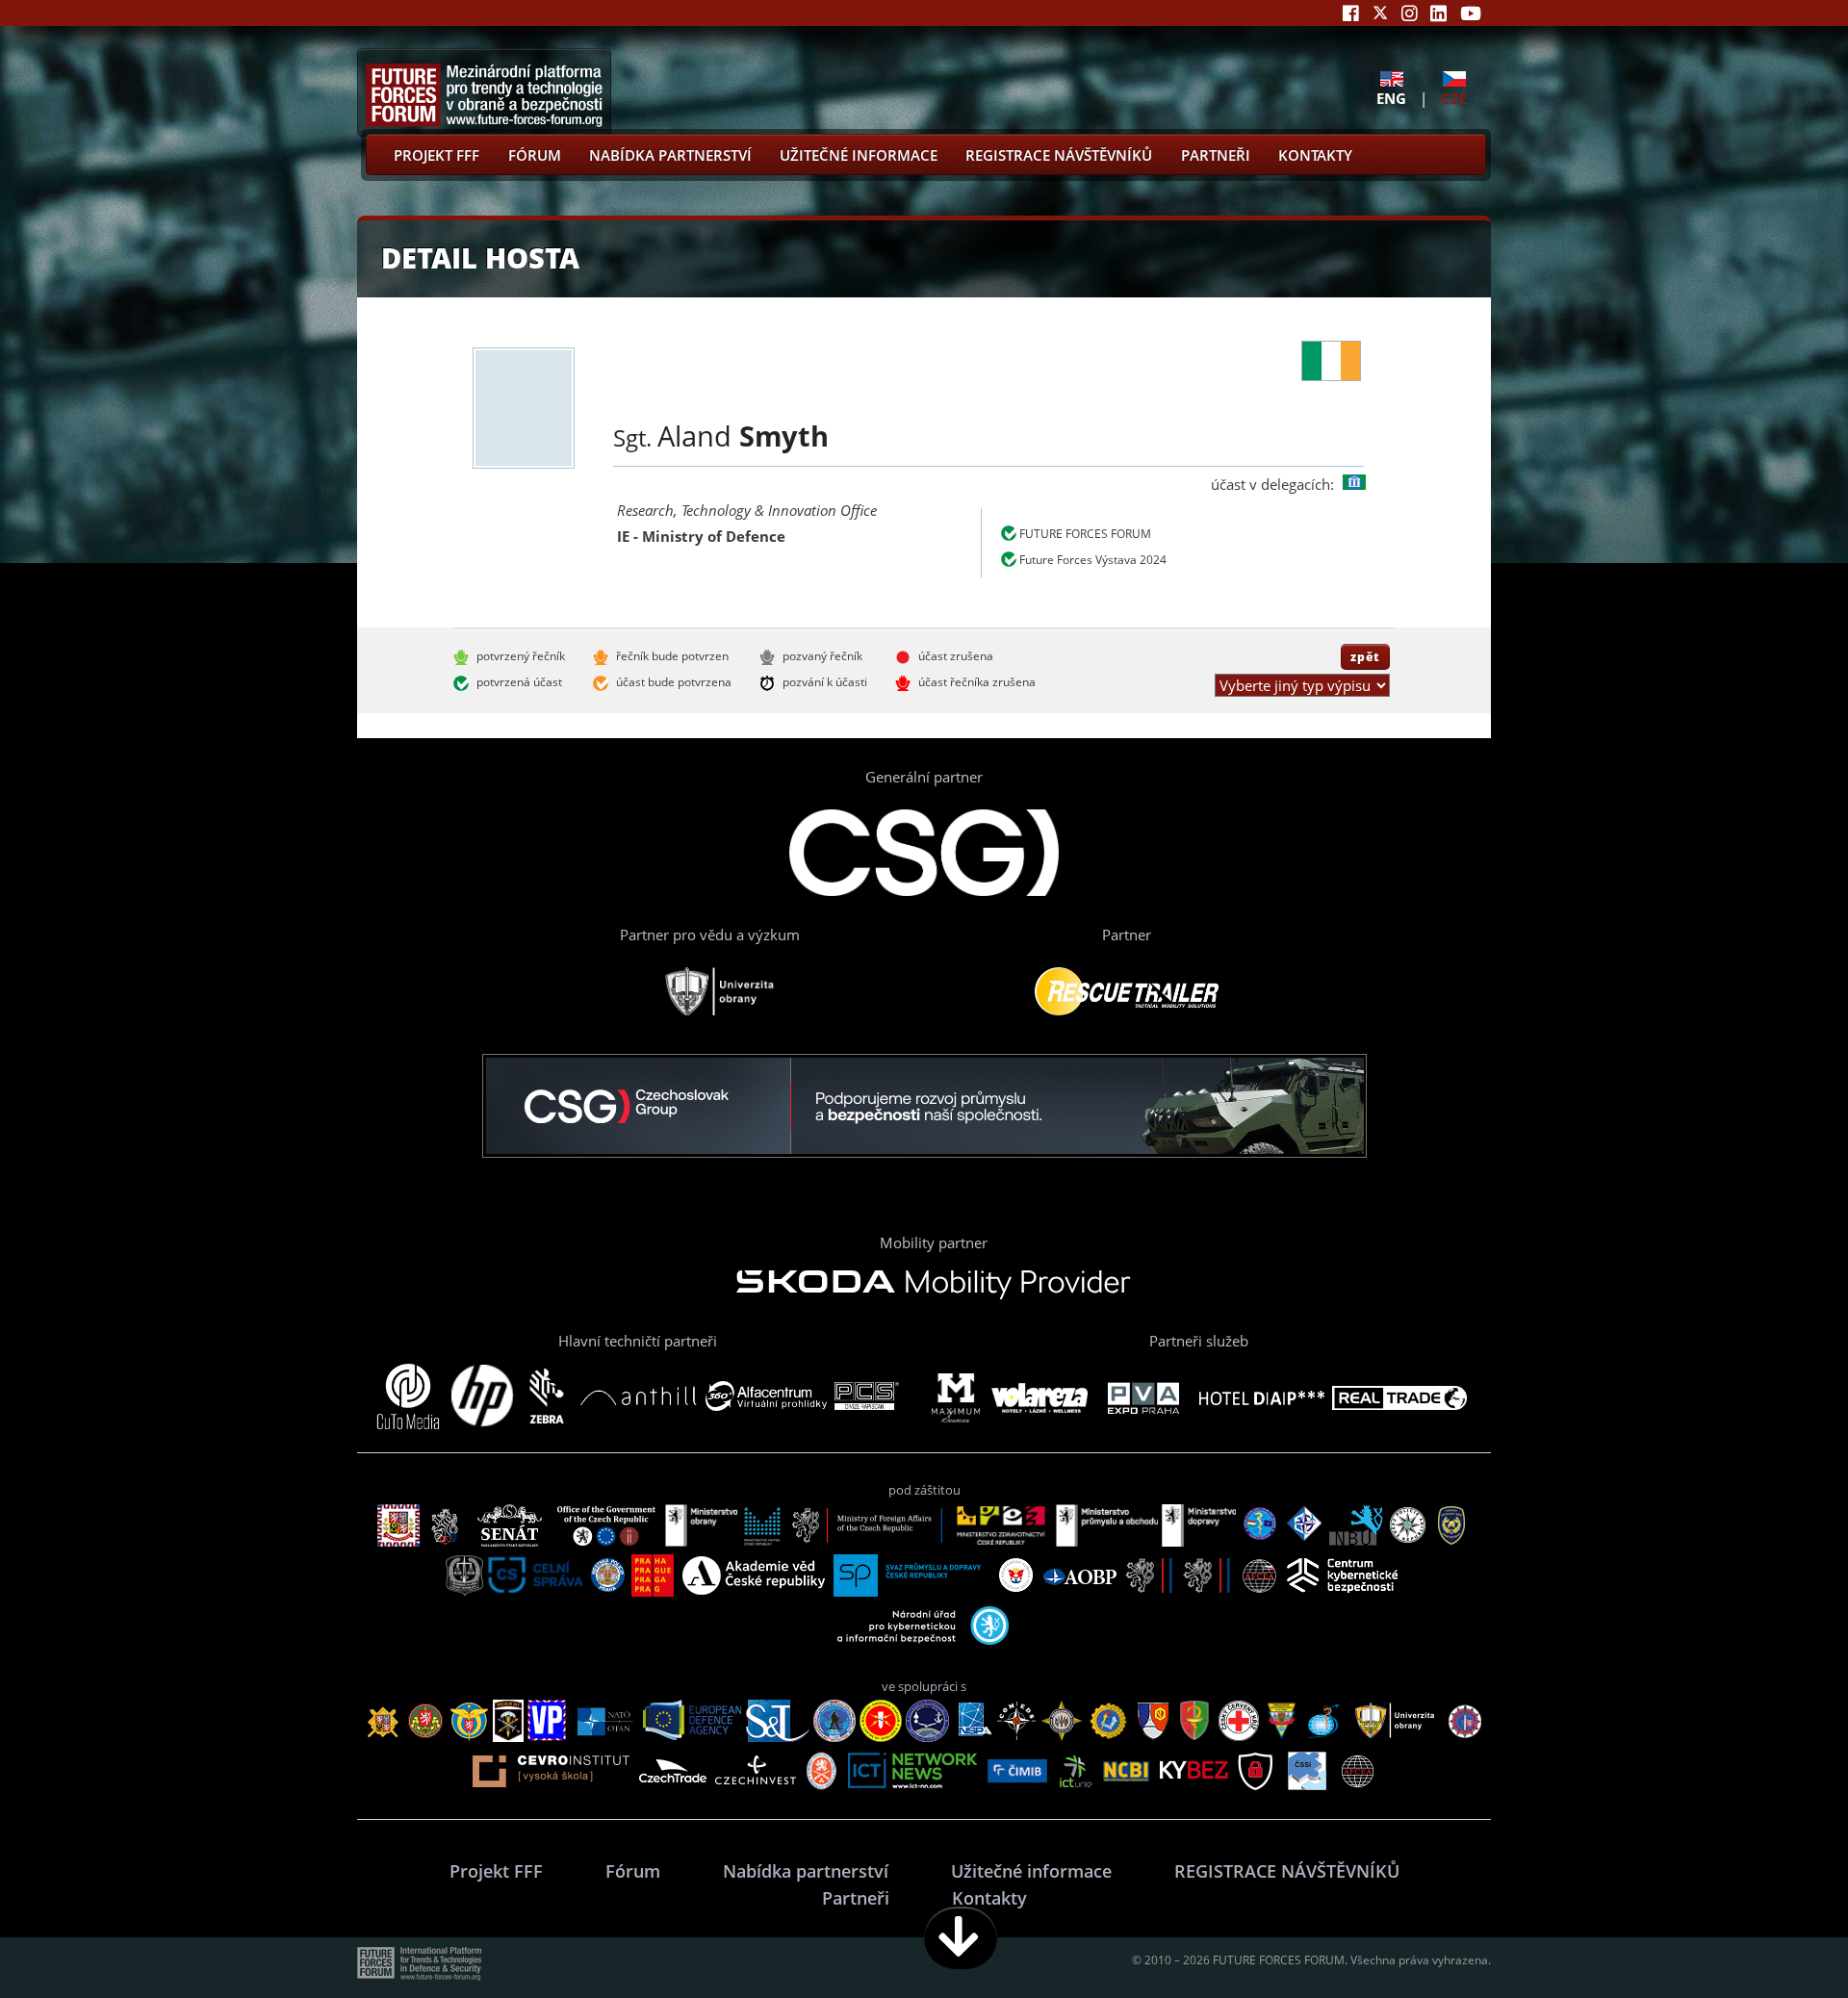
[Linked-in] (1438, 13)
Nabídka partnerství (670, 155)
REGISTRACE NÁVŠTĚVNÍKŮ (1059, 155)
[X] (1380, 13)
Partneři (1216, 155)
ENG (1391, 98)
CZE (1454, 98)
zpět (1365, 656)
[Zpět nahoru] (1773, 1938)
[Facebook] (1351, 13)
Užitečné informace (859, 155)
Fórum (535, 155)
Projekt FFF (436, 155)
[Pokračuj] (961, 1938)
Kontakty (1315, 155)
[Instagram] (1410, 13)
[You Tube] (1471, 13)
